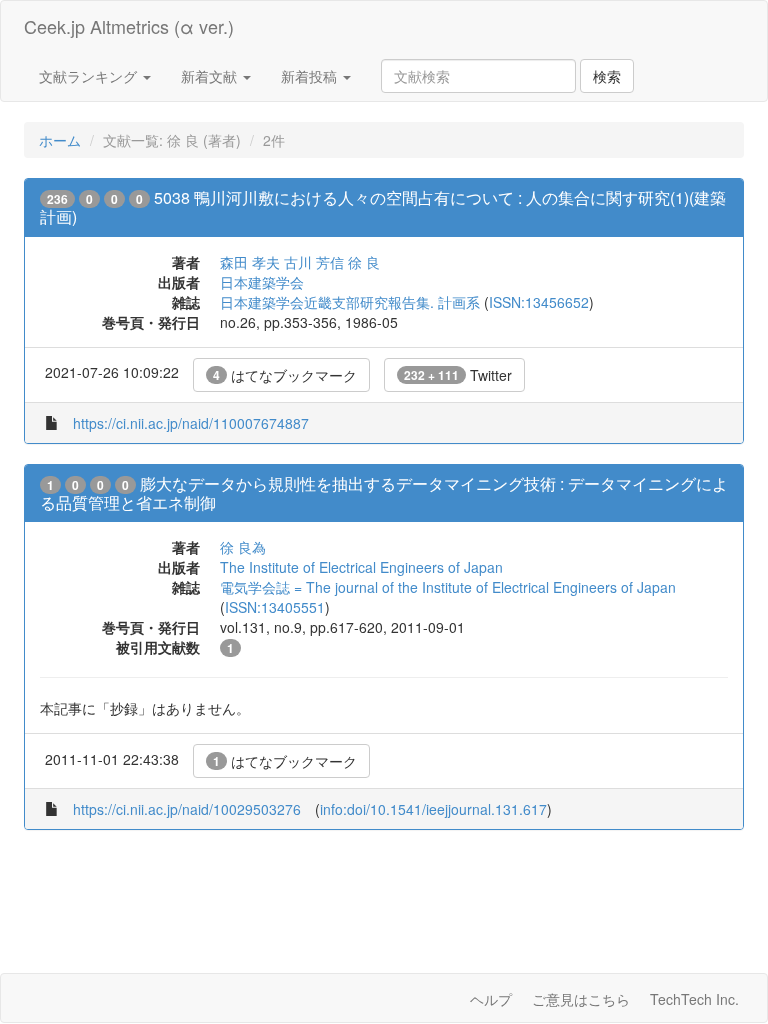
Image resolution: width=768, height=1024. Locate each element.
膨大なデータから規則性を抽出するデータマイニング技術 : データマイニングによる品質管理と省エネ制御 (384, 493)
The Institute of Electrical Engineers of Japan (361, 567)
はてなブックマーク (285, 375)
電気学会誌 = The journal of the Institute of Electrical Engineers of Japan (448, 587)
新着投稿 (311, 76)
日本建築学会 (262, 282)
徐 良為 (243, 547)
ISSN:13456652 (539, 302)
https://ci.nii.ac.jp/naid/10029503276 (187, 809)
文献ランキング (90, 76)
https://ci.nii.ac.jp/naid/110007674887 (191, 423)
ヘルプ (491, 999)
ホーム (60, 140)
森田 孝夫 (250, 262)
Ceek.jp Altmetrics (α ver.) (129, 26)
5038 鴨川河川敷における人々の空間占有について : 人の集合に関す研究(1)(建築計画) (383, 207)
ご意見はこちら (581, 999)
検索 (607, 76)
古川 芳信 (314, 262)
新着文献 (211, 76)
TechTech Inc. (694, 999)
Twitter (458, 375)
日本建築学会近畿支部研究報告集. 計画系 (350, 302)
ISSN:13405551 (275, 607)
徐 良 (364, 262)
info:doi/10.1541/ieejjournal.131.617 (433, 809)
